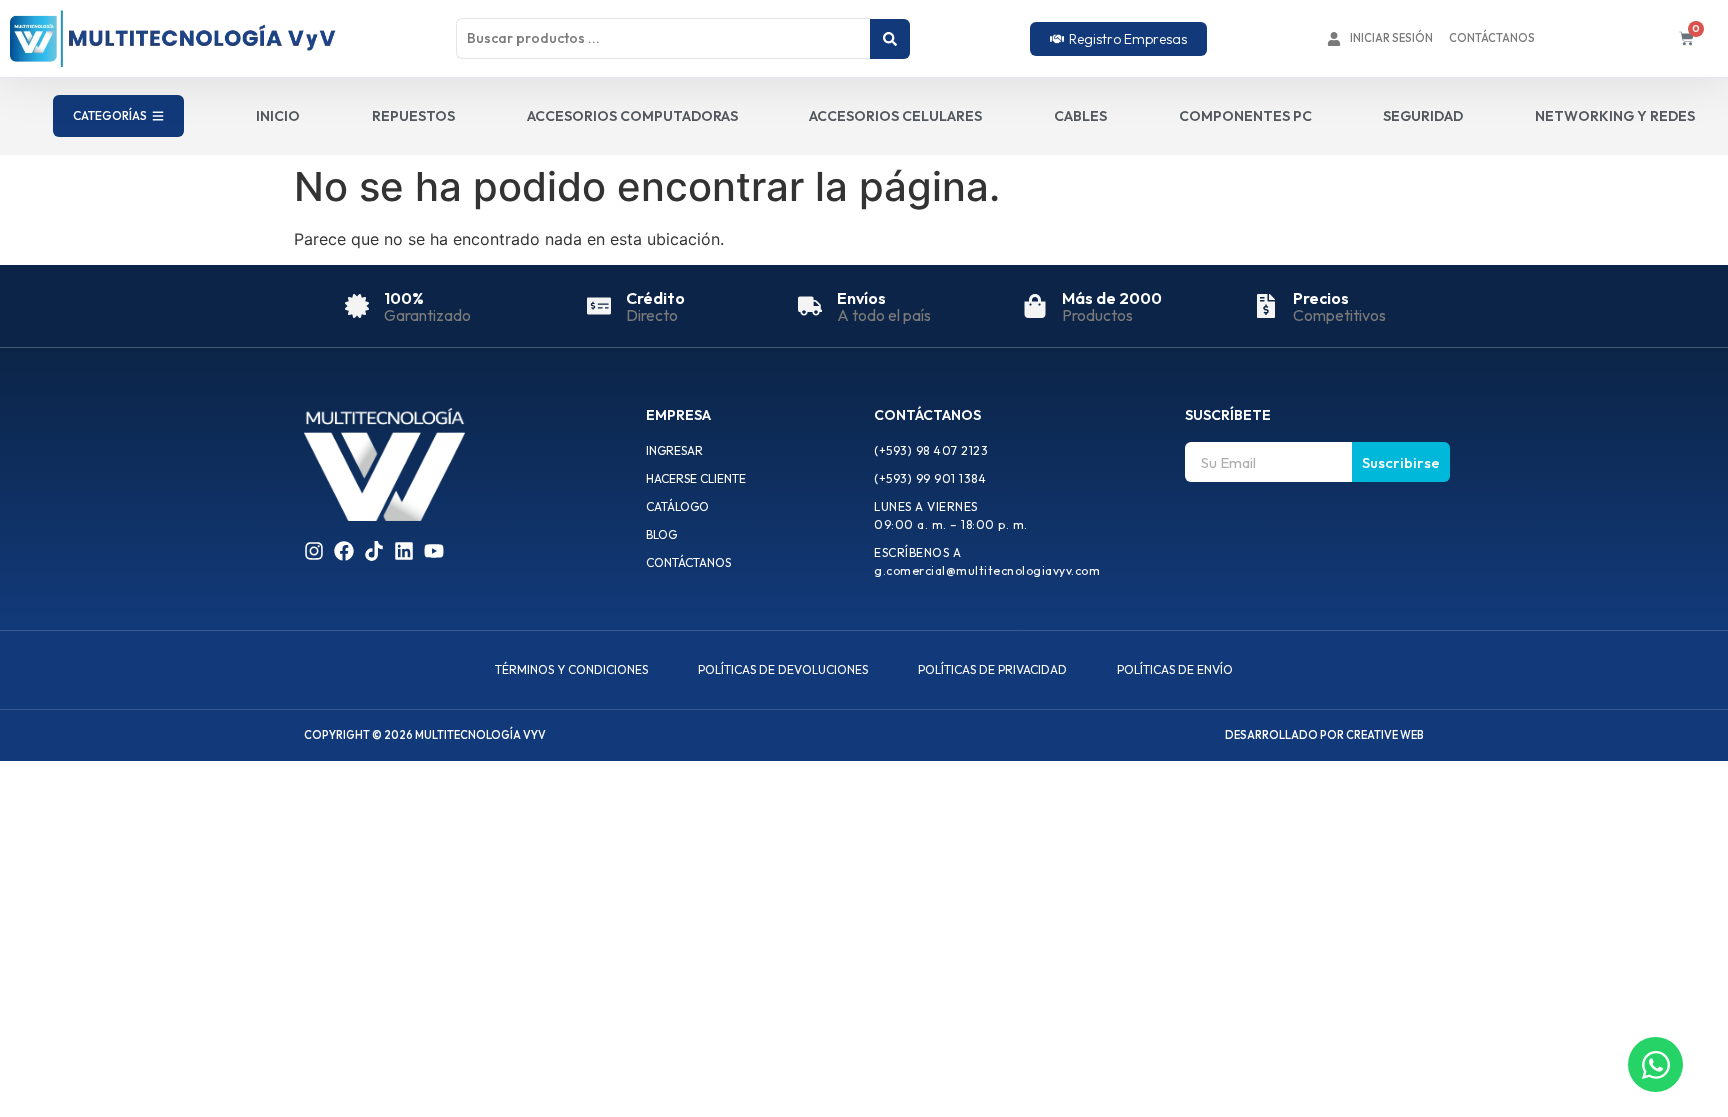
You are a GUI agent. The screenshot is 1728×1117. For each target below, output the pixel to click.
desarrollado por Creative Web (1324, 735)
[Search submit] (890, 39)
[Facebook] (344, 551)
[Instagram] (314, 551)
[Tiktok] (374, 551)
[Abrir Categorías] (158, 116)
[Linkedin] (404, 551)
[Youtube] (434, 551)
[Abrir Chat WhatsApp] (1655, 1064)
